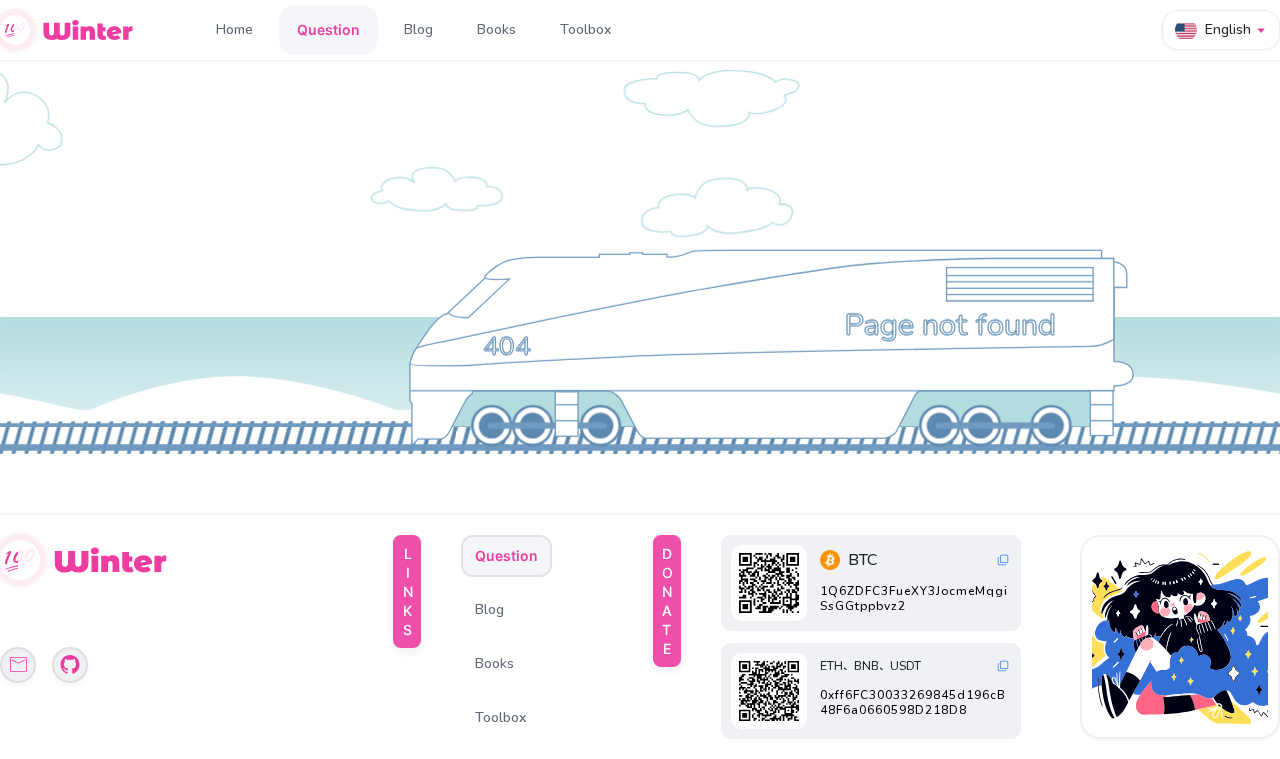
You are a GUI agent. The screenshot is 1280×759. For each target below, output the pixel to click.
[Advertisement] (1182, 637)
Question (328, 29)
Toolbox (585, 29)
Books (496, 29)
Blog (418, 29)
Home (234, 29)
